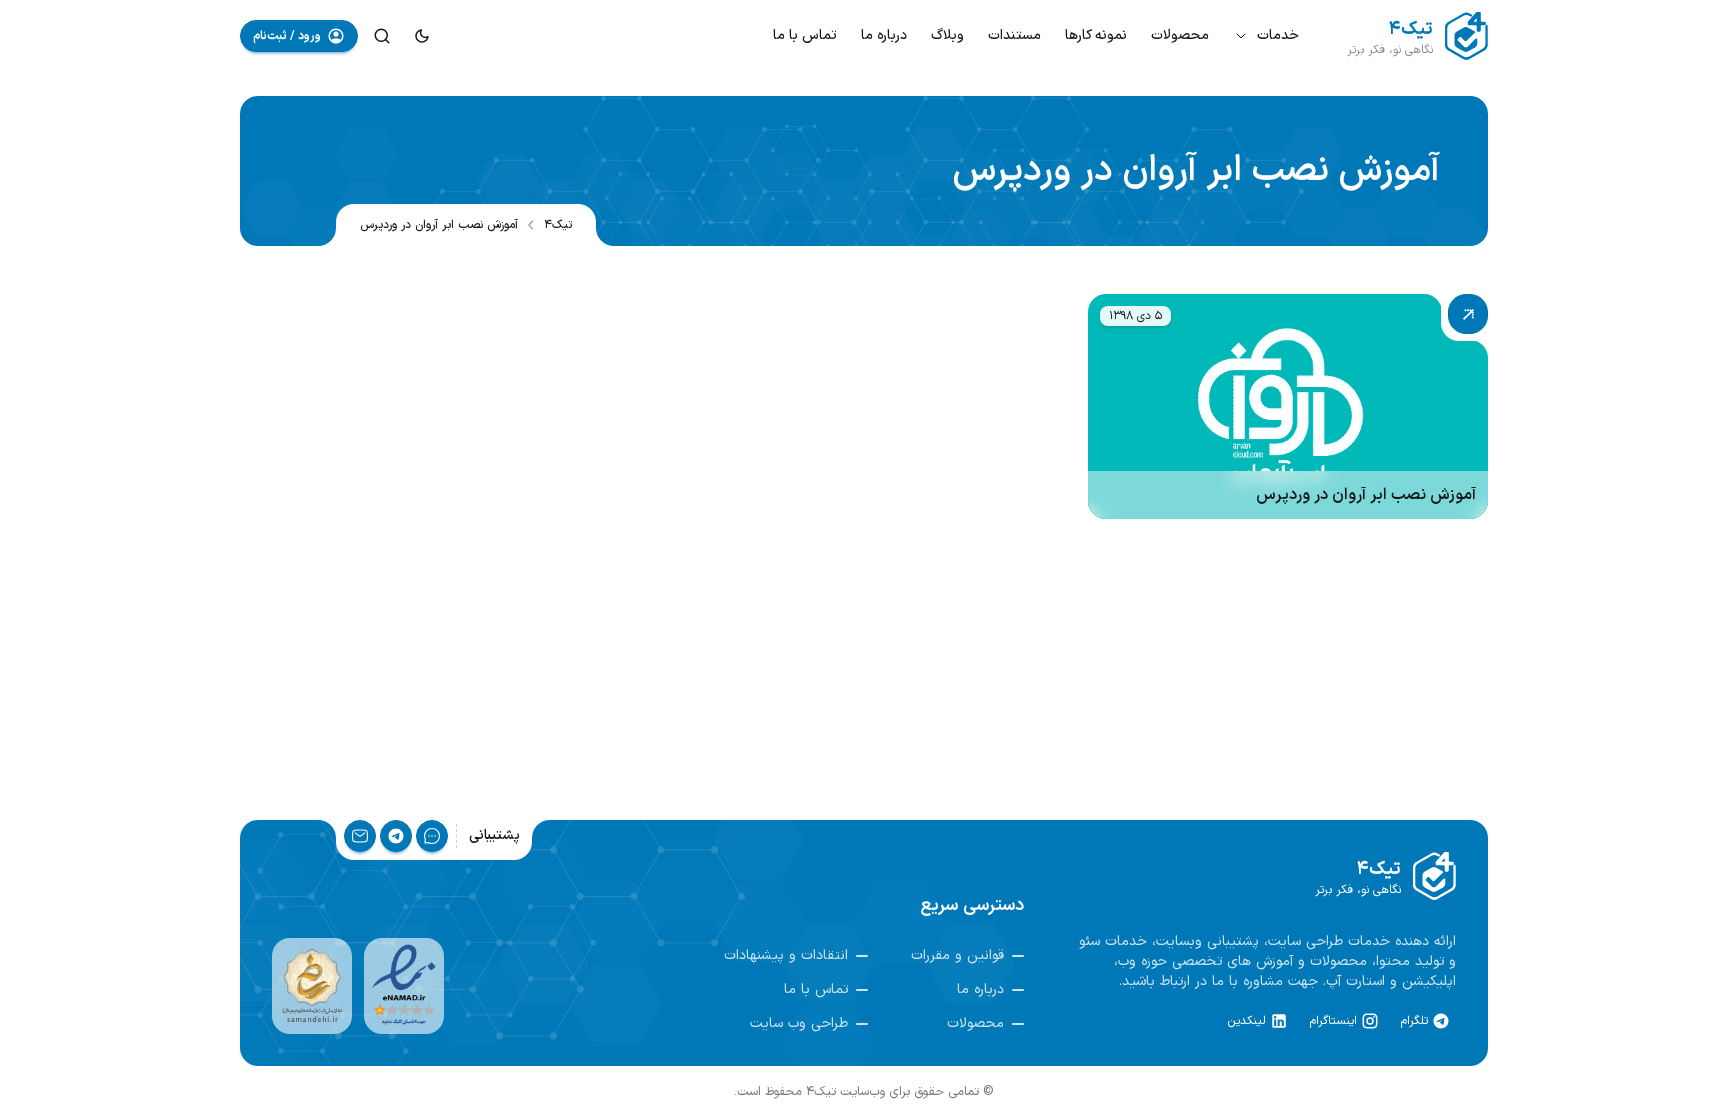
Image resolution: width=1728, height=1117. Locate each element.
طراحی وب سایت (799, 1024)
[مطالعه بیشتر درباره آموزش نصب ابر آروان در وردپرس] (1288, 406)
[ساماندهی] (312, 986)
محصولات (1180, 35)
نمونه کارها (1096, 35)
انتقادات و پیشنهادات (786, 956)
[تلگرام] (396, 836)
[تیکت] (432, 836)
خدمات (1278, 35)
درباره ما (884, 35)
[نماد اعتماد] (404, 986)
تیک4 (558, 225)
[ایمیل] (360, 836)
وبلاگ (947, 35)
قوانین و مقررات (957, 956)
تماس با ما (805, 35)
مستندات (1014, 35)
